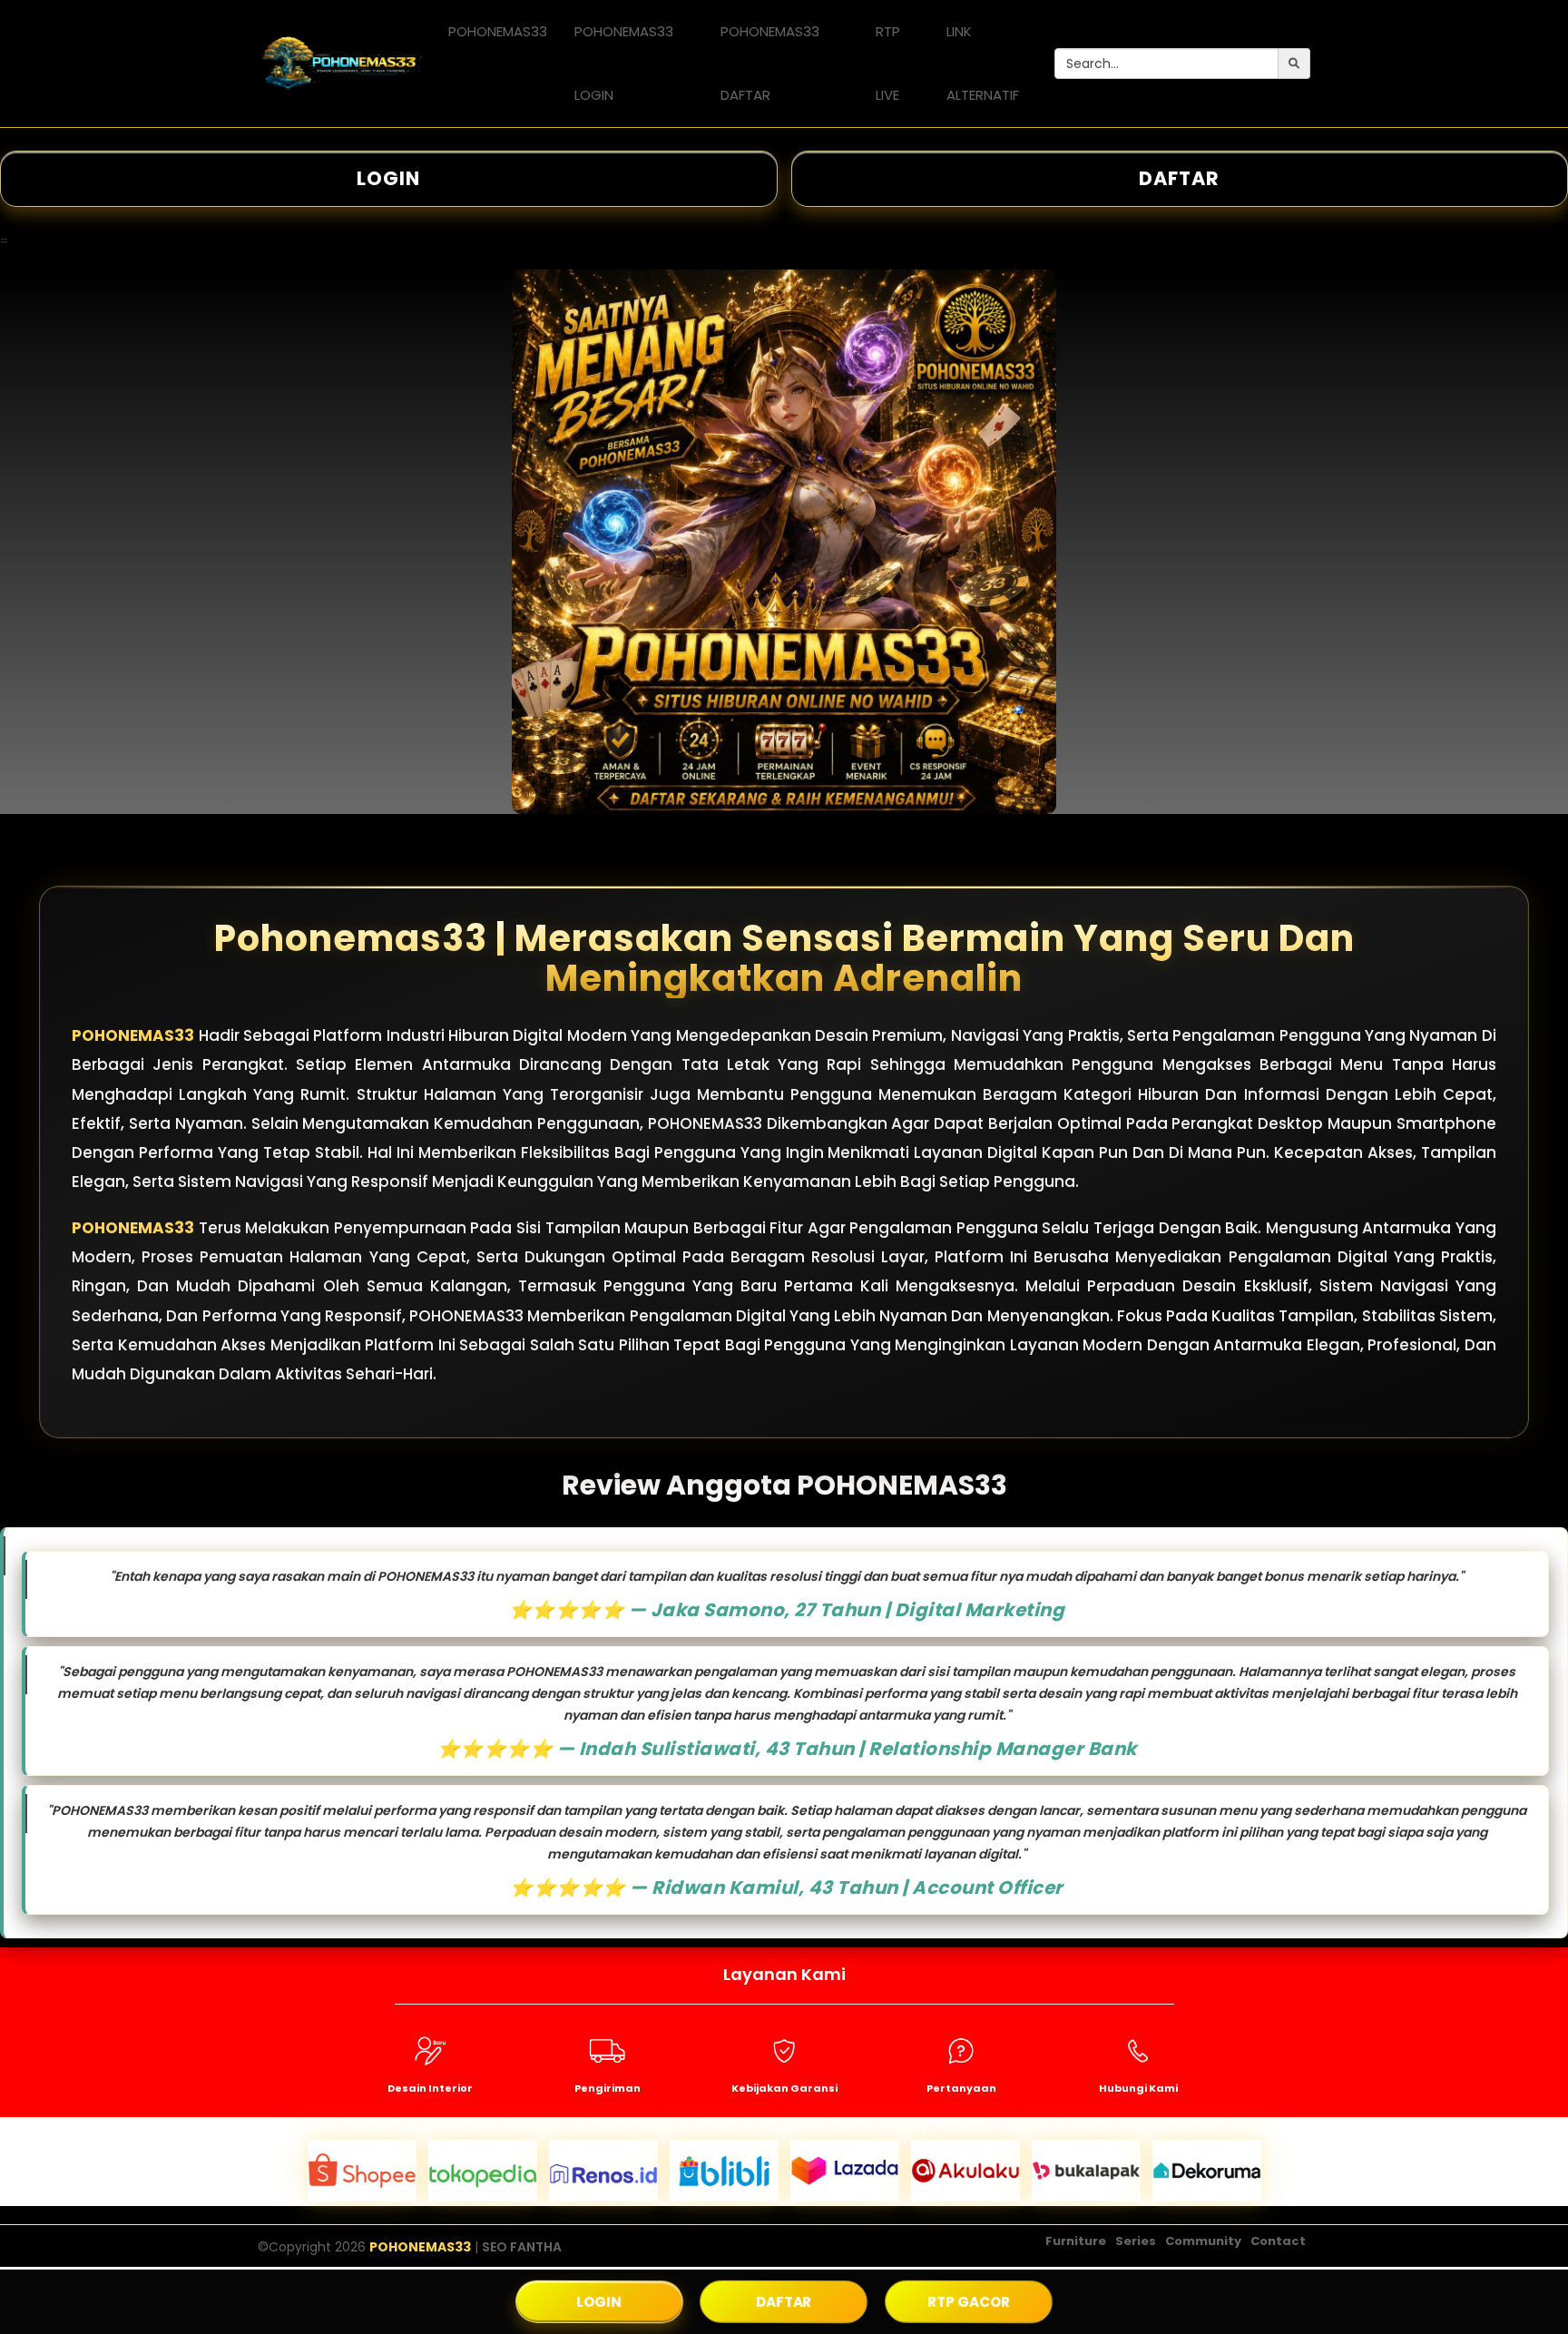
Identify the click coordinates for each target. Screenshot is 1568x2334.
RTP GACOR (969, 2301)
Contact (1278, 2241)
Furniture (1076, 2241)
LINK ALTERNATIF (983, 63)
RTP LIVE (888, 63)
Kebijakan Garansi (784, 2088)
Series (1136, 2241)
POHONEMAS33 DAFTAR (770, 63)
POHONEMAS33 (498, 31)
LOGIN (388, 178)
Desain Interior (430, 2088)
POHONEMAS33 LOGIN (624, 63)
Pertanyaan (961, 2088)
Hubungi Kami (1138, 2088)
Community (1203, 2241)
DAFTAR (784, 2301)
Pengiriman (608, 2088)
